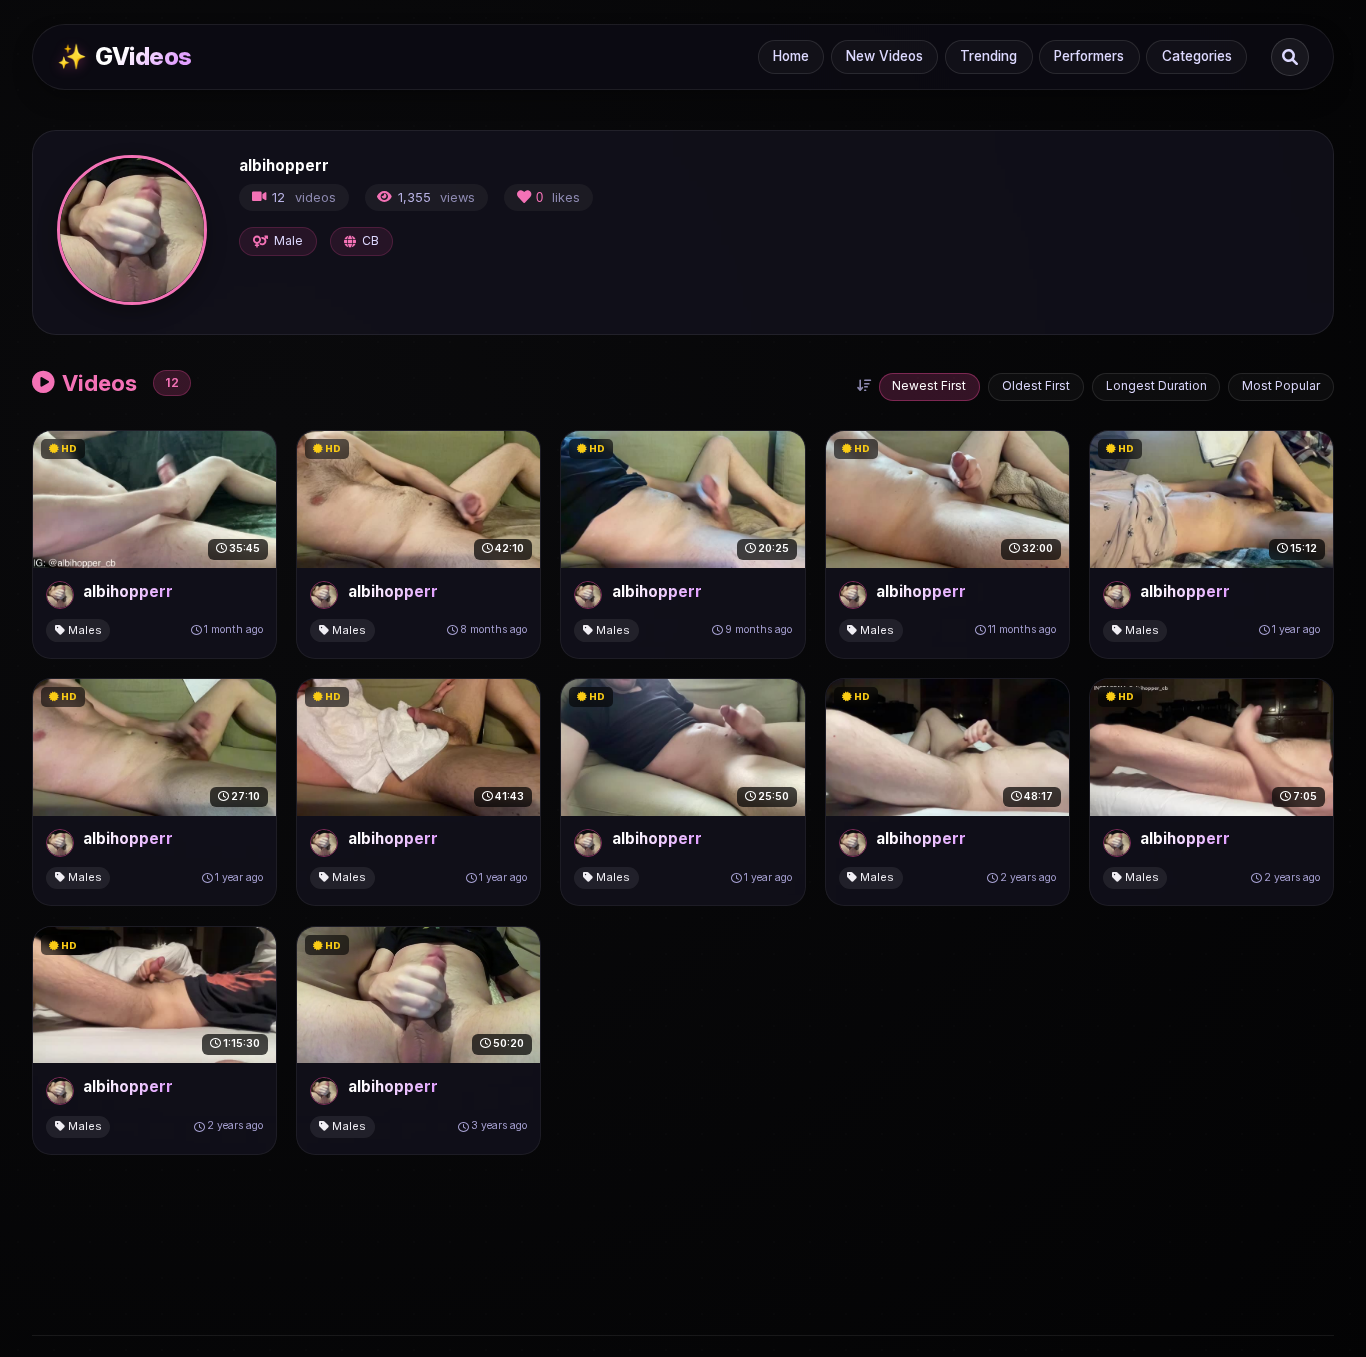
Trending (988, 56)
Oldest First (1036, 385)
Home (791, 56)
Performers (1089, 56)
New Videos (884, 56)
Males (83, 630)
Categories (1197, 56)
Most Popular (1281, 385)
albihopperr (128, 591)
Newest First (929, 385)
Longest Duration (1156, 385)
